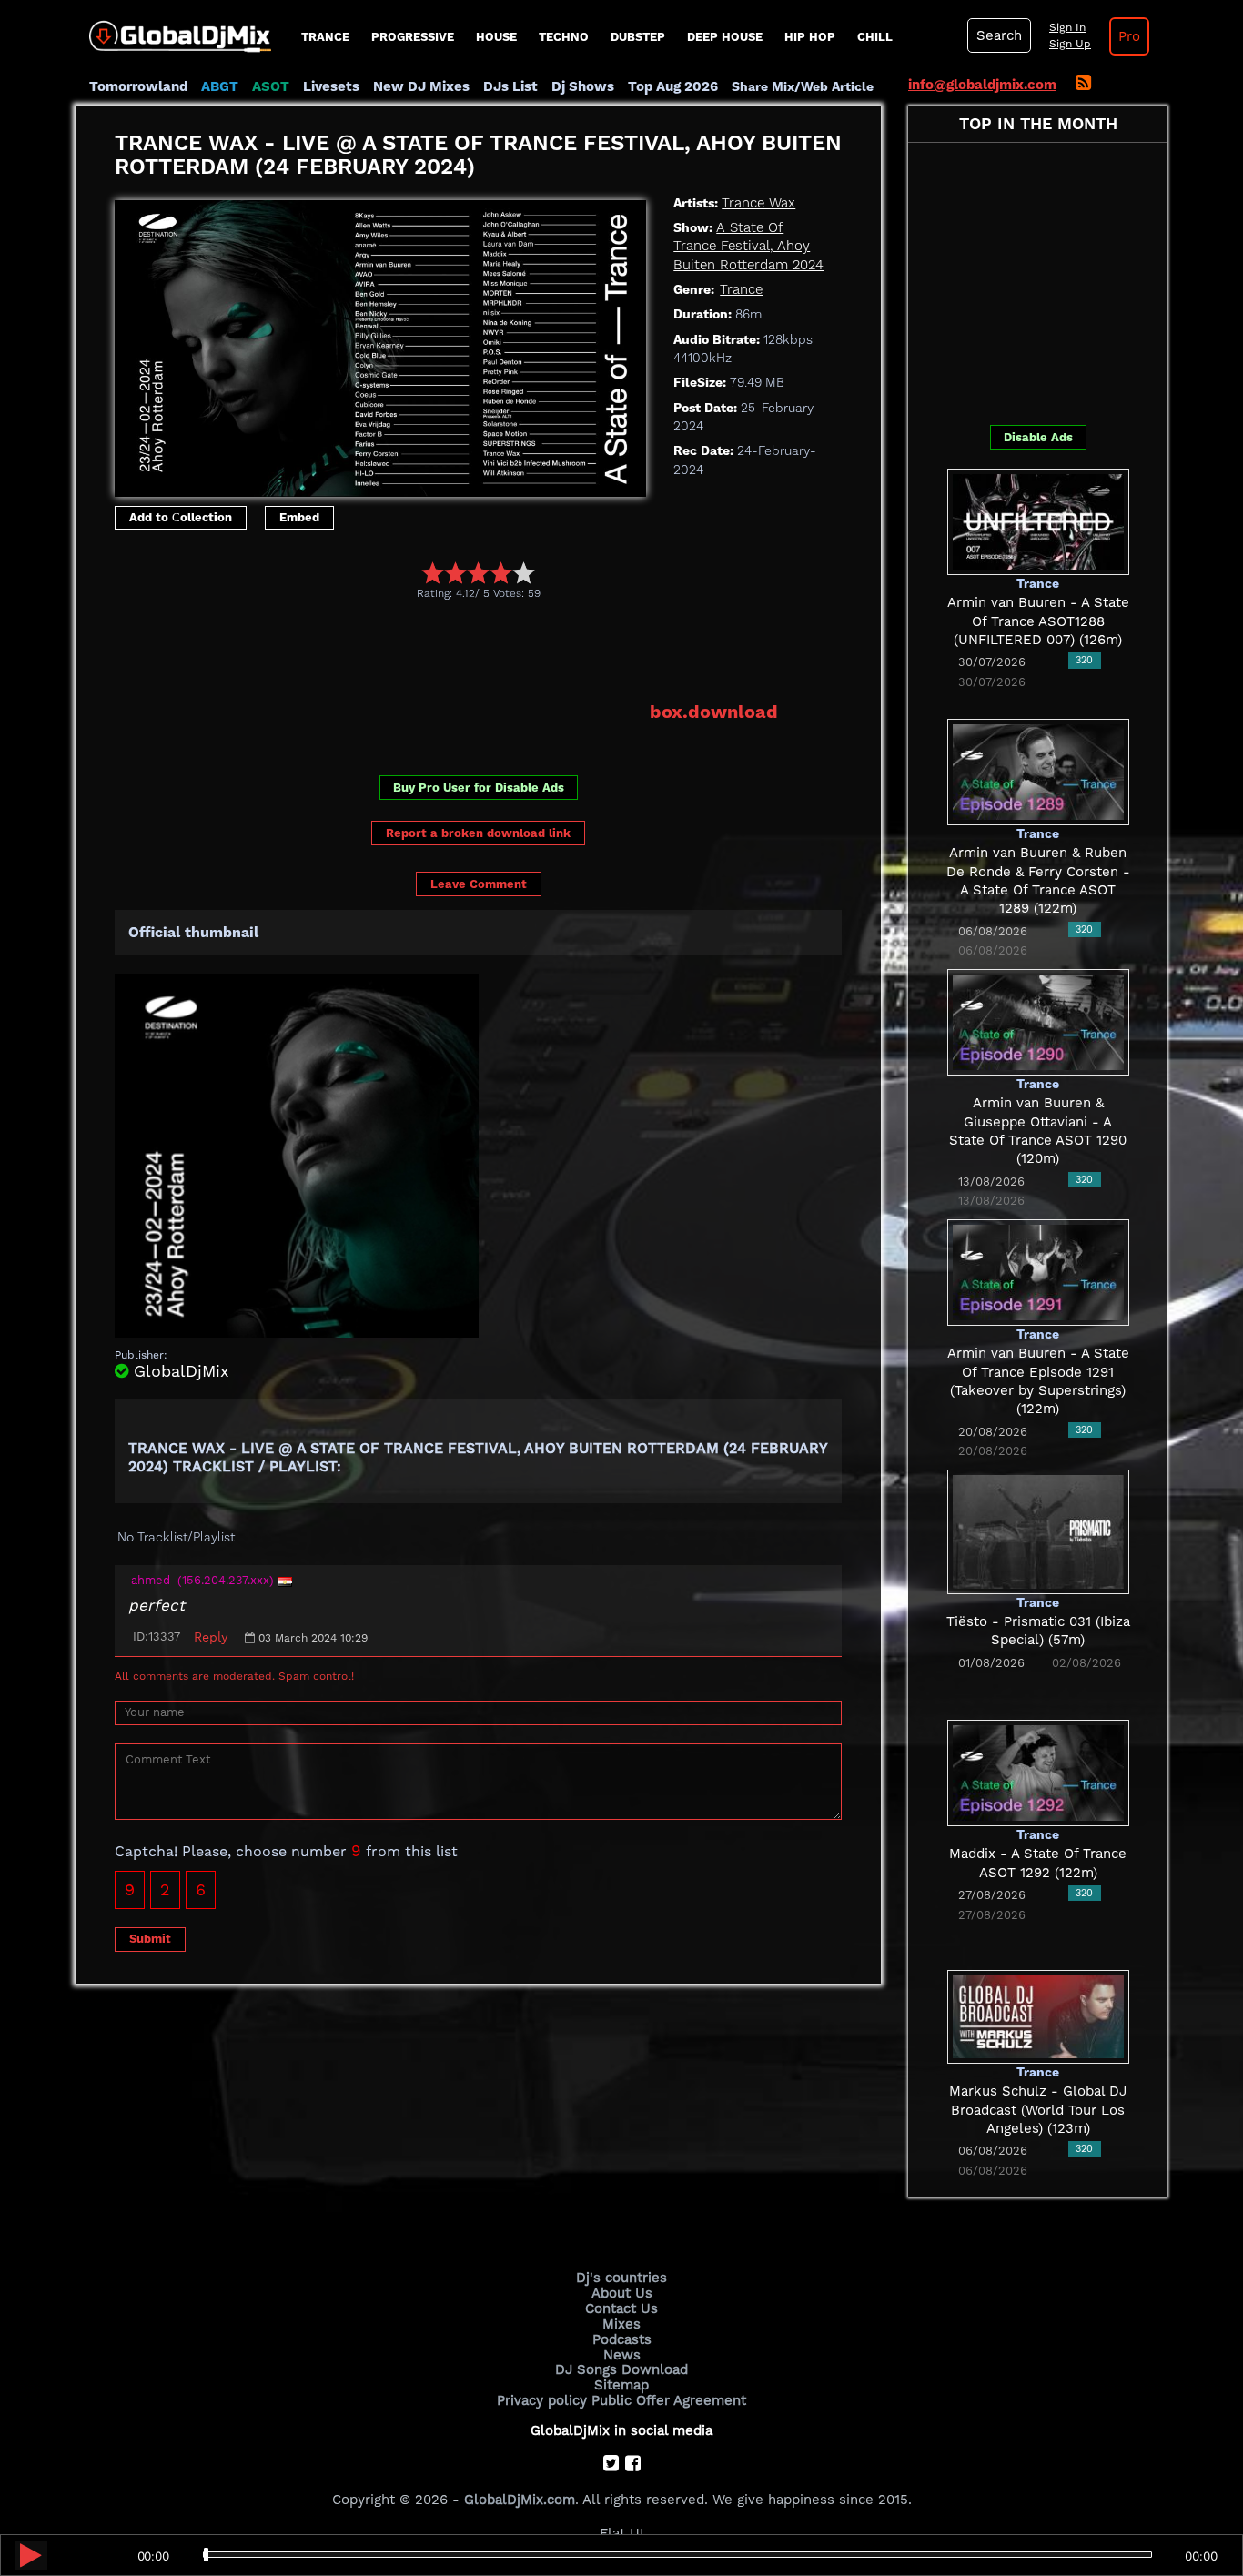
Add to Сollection (181, 517)
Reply (211, 1637)
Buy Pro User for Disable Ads (479, 788)
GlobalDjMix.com (520, 2500)
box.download (714, 712)
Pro (1129, 36)
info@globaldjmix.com (982, 85)
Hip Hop (810, 37)
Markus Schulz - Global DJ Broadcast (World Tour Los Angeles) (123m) (1038, 2110)
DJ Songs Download (621, 2369)
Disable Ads (1038, 437)
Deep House (725, 37)
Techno (564, 37)
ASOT (271, 86)
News (622, 2355)
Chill (875, 37)
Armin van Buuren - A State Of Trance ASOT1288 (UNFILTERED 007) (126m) (1038, 621)
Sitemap (621, 2385)
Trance (325, 37)
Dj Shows (583, 86)
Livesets (331, 86)
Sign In (1067, 27)
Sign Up (1070, 44)
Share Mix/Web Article (803, 86)
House (496, 37)
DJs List (510, 86)
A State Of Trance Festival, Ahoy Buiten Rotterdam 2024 (748, 246)
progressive (413, 37)
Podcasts (622, 2339)
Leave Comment (479, 884)
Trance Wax (758, 203)
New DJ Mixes (421, 86)
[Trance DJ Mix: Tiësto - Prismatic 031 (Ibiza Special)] (1038, 1530)
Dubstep (638, 37)
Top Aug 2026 (673, 86)
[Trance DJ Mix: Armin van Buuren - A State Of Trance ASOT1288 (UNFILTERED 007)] (1038, 520)
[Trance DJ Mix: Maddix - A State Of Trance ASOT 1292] (1038, 1772)
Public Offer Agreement (669, 2400)
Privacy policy (542, 2400)
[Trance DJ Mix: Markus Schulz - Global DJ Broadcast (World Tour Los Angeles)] (1038, 2015)
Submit (150, 1939)
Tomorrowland (138, 86)
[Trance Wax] (380, 344)
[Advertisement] (446, 651)
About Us (622, 2293)
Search (999, 35)
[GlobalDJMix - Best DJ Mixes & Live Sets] (173, 30)
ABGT (220, 86)
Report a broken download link (478, 833)
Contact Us (621, 2308)
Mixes (621, 2324)
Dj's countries (621, 2278)
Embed (299, 517)
